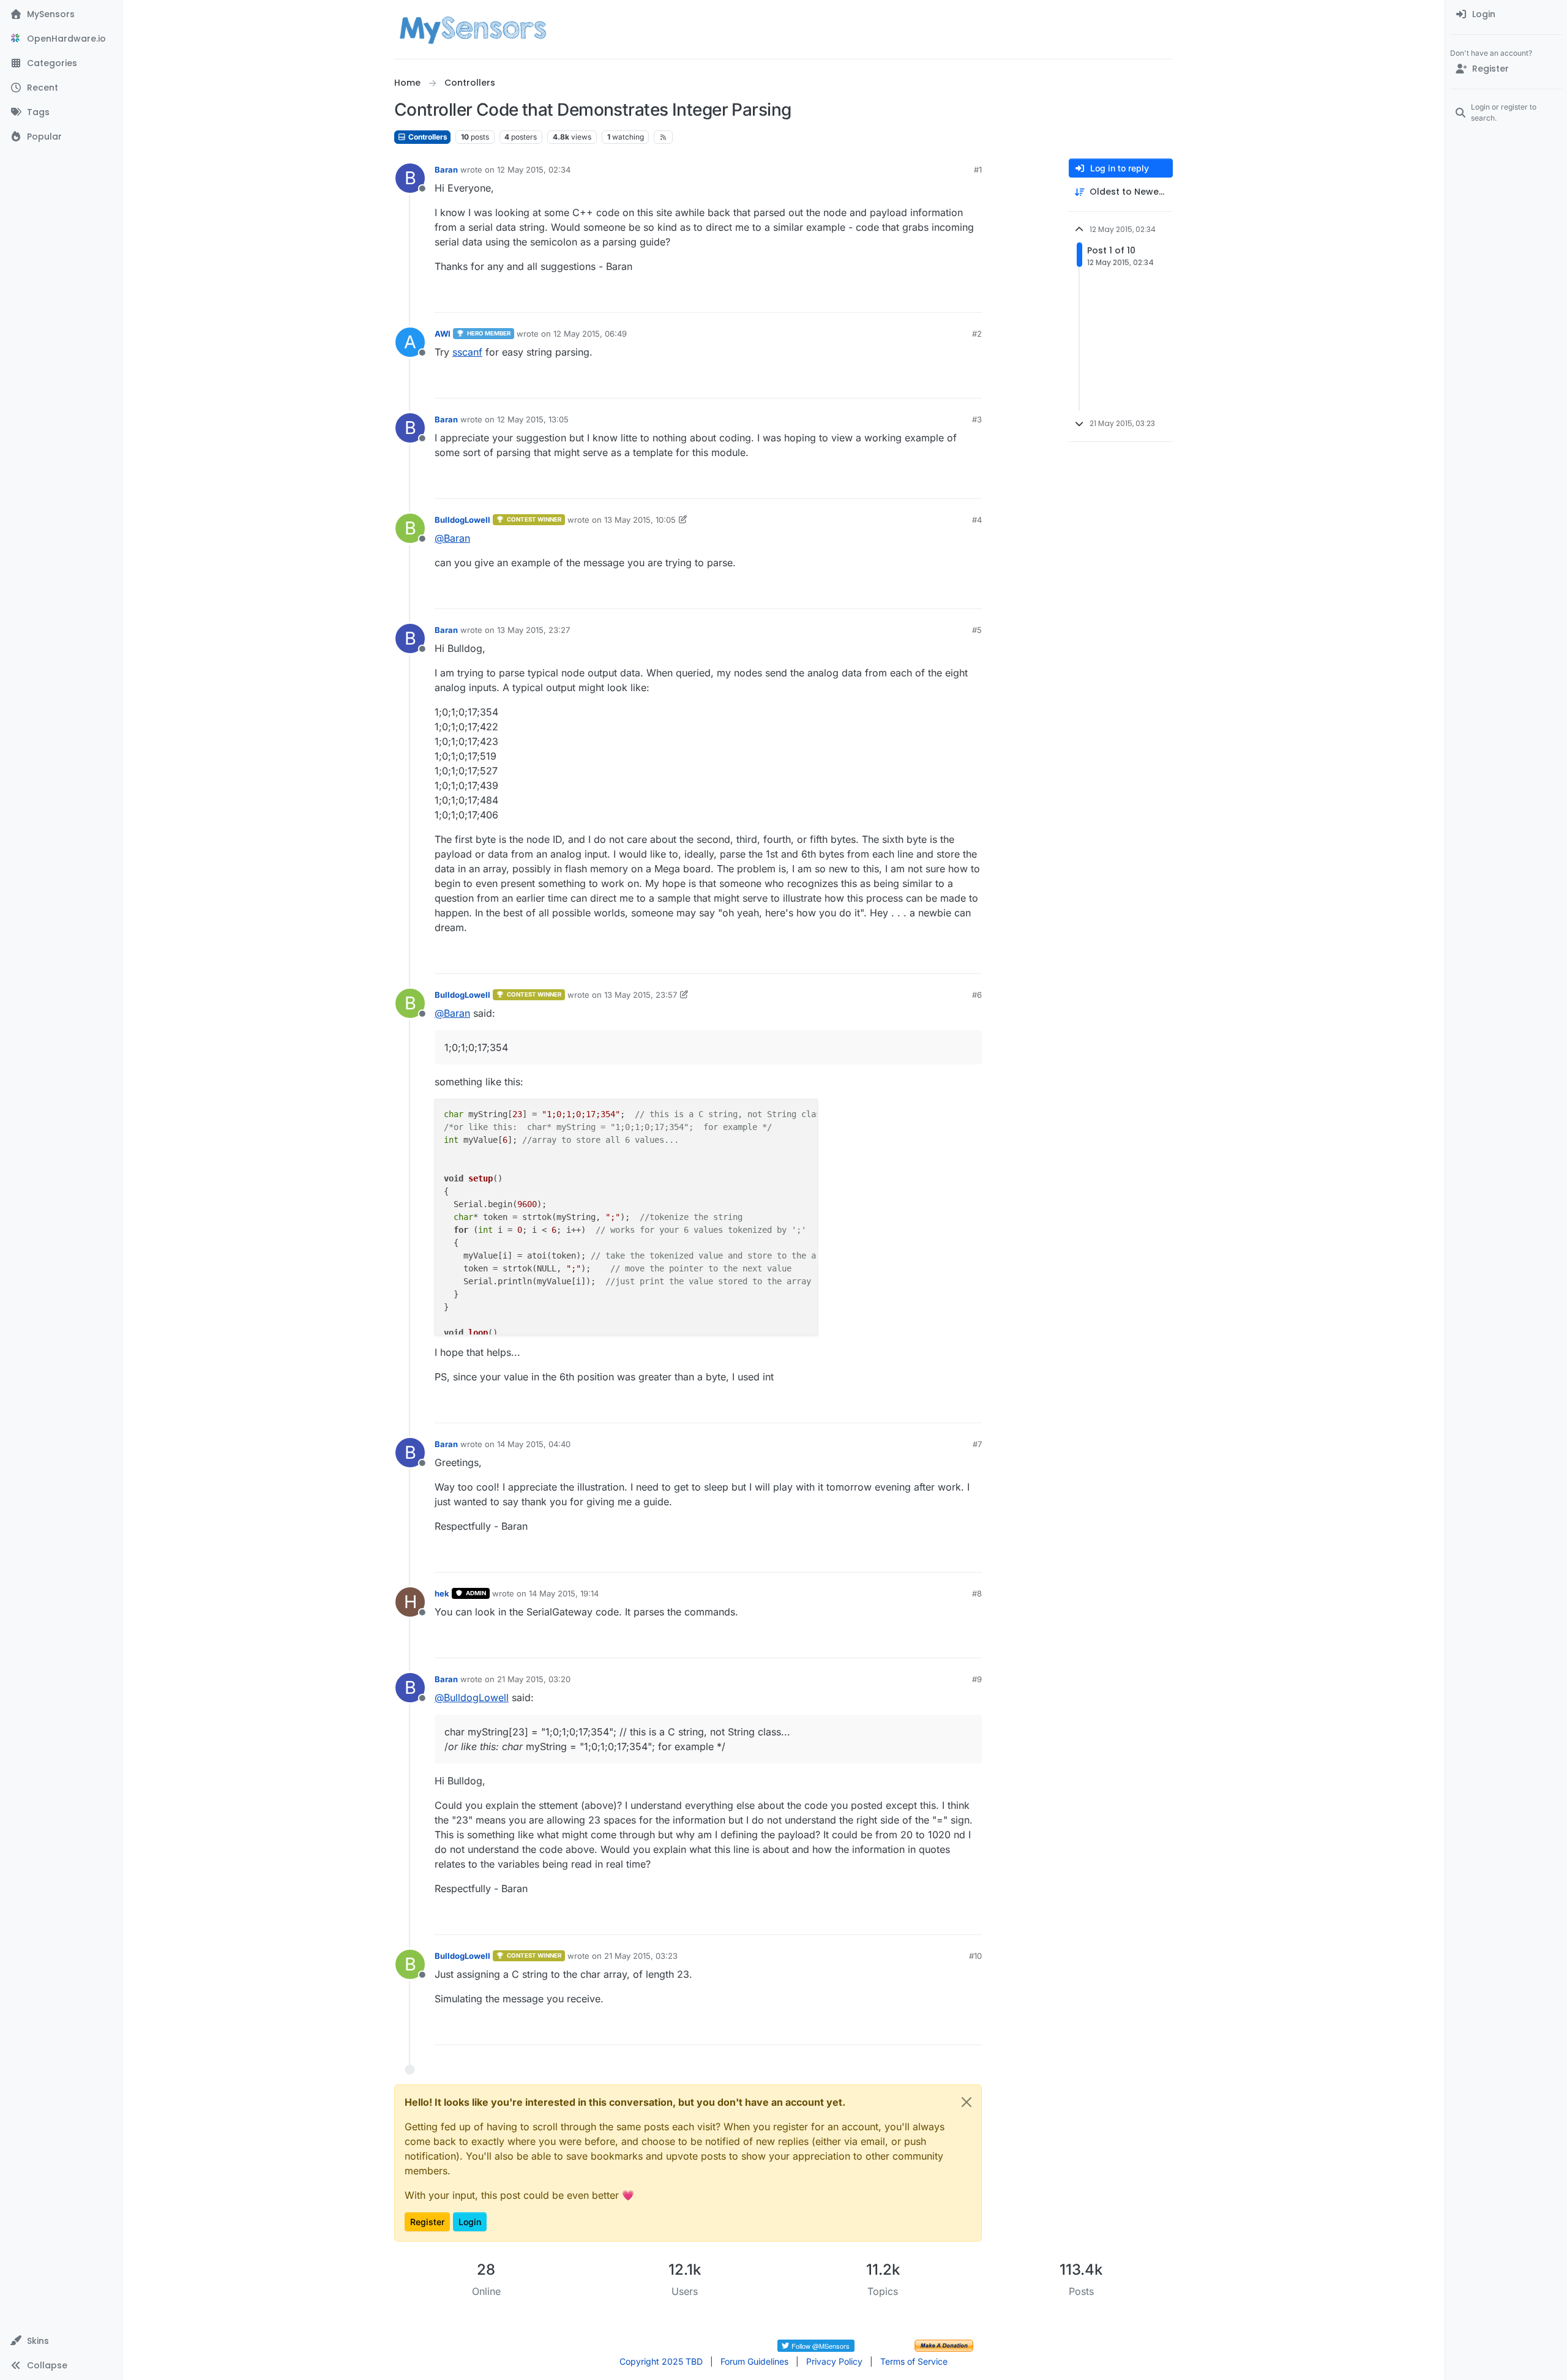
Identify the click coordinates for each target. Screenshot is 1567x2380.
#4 (977, 520)
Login (470, 2222)
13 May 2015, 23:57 (641, 995)
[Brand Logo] (473, 29)
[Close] (967, 2102)
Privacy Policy (834, 2361)
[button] (61, 2341)
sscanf (467, 352)
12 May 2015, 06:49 (590, 334)
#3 (977, 419)
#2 (977, 334)
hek (442, 1593)
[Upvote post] (926, 298)
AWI (443, 334)
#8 (977, 1593)
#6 (977, 995)
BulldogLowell (462, 520)
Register (427, 2222)
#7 (977, 1444)
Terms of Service (914, 2361)
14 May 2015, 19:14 (564, 1593)
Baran (446, 170)
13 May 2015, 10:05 (640, 520)
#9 (977, 1679)
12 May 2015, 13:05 (533, 419)
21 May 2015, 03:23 (641, 1956)
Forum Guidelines (754, 2361)
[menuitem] (1506, 15)
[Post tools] (971, 298)
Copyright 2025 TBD (661, 2361)
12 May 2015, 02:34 (534, 170)
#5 (977, 630)
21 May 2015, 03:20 (534, 1679)
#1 (978, 170)
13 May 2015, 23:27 (533, 630)
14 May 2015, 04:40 (534, 1444)
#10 (975, 1956)
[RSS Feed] (663, 137)
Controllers (427, 137)
